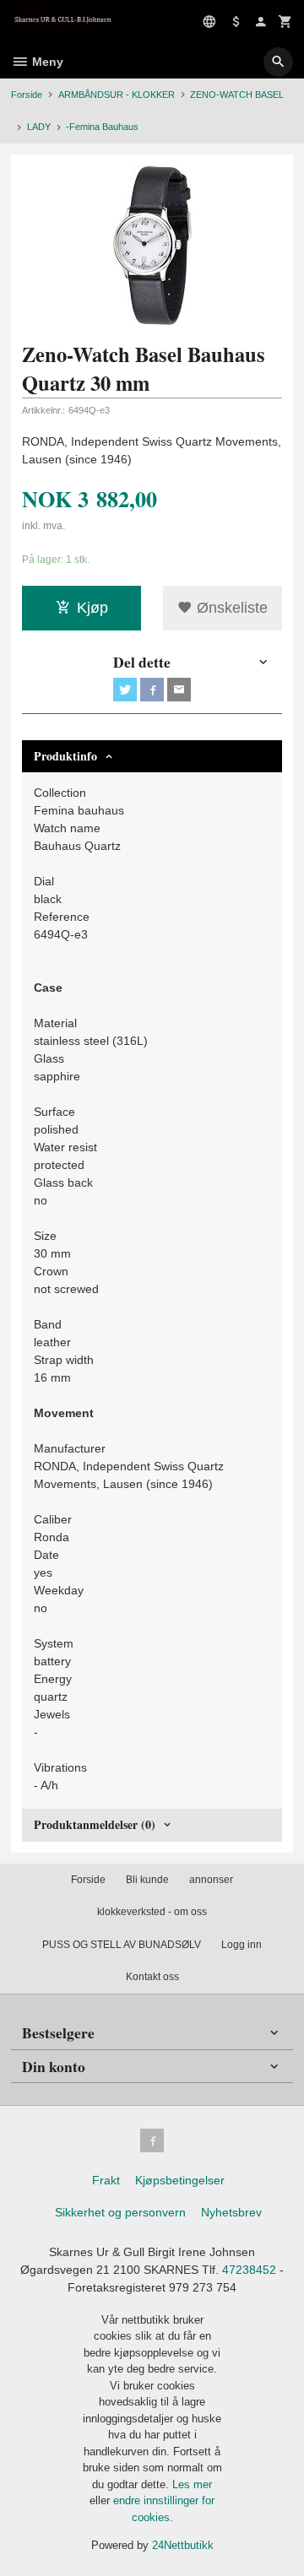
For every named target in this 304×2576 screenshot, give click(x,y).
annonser (211, 1880)
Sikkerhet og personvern (120, 2212)
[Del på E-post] (179, 690)
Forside (27, 95)
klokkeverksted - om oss (152, 1912)
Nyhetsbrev (231, 2212)
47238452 (249, 2270)
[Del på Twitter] (125, 690)
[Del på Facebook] (152, 690)
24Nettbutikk (183, 2545)
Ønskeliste (230, 608)
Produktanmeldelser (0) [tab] (95, 1824)
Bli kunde (147, 1880)
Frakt (106, 2180)
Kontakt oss (152, 1977)
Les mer (192, 2484)
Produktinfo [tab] (65, 756)
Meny (46, 62)
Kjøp (92, 608)
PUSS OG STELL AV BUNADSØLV (122, 1945)
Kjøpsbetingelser (180, 2180)
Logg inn (242, 1945)
